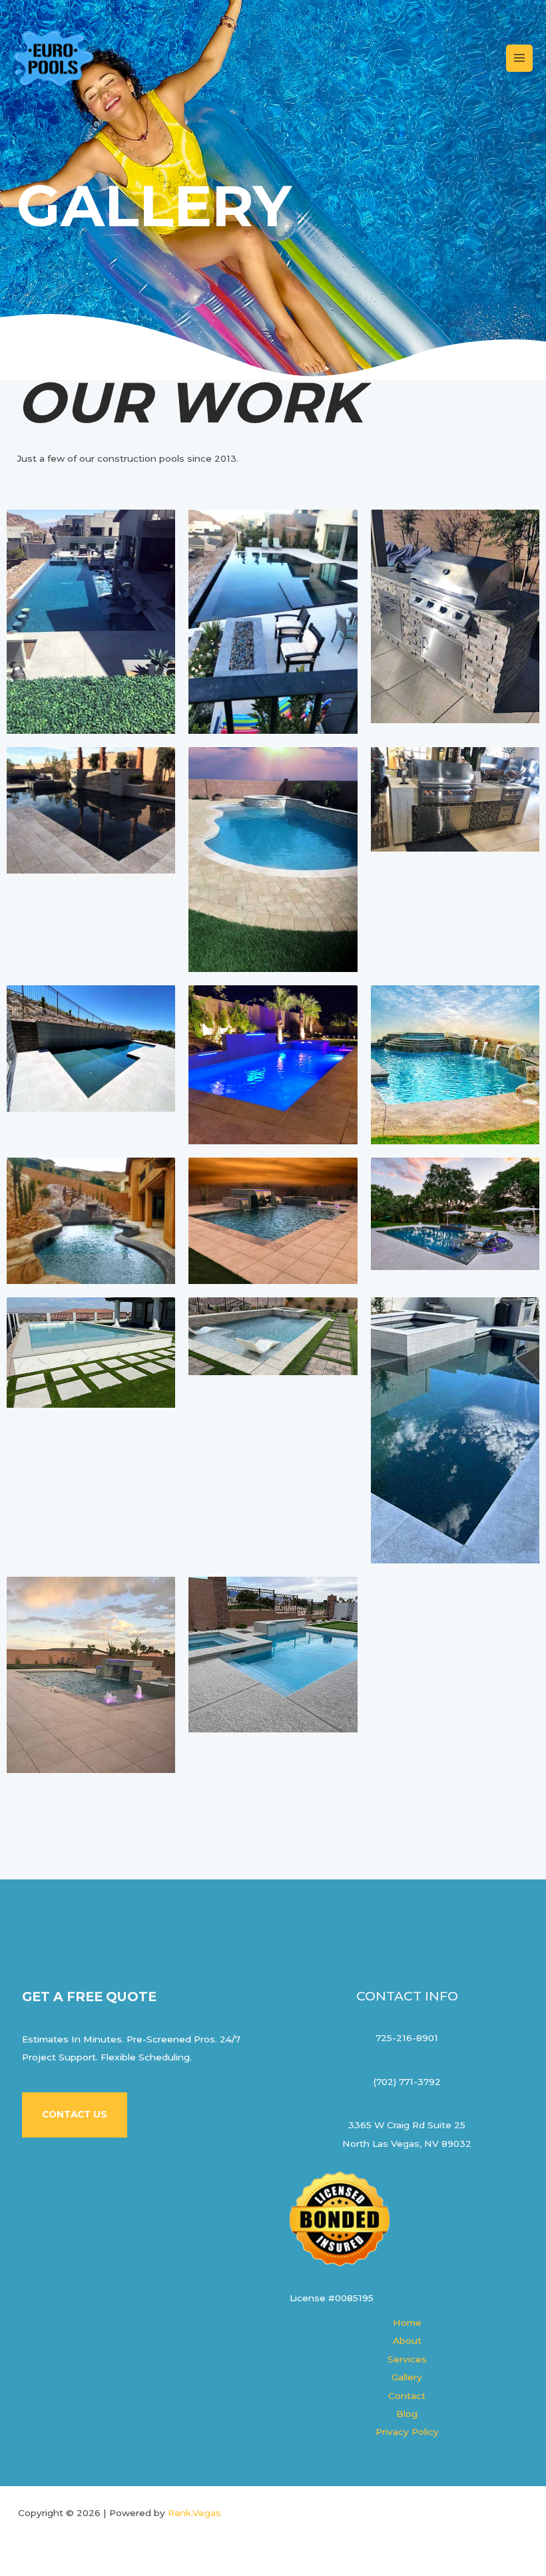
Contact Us (75, 2114)
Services (407, 2359)
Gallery (407, 2377)
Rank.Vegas (194, 2513)
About (407, 2340)
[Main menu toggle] (520, 58)
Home (407, 2323)
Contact (407, 2396)
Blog (407, 2414)
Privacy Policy (407, 2432)
